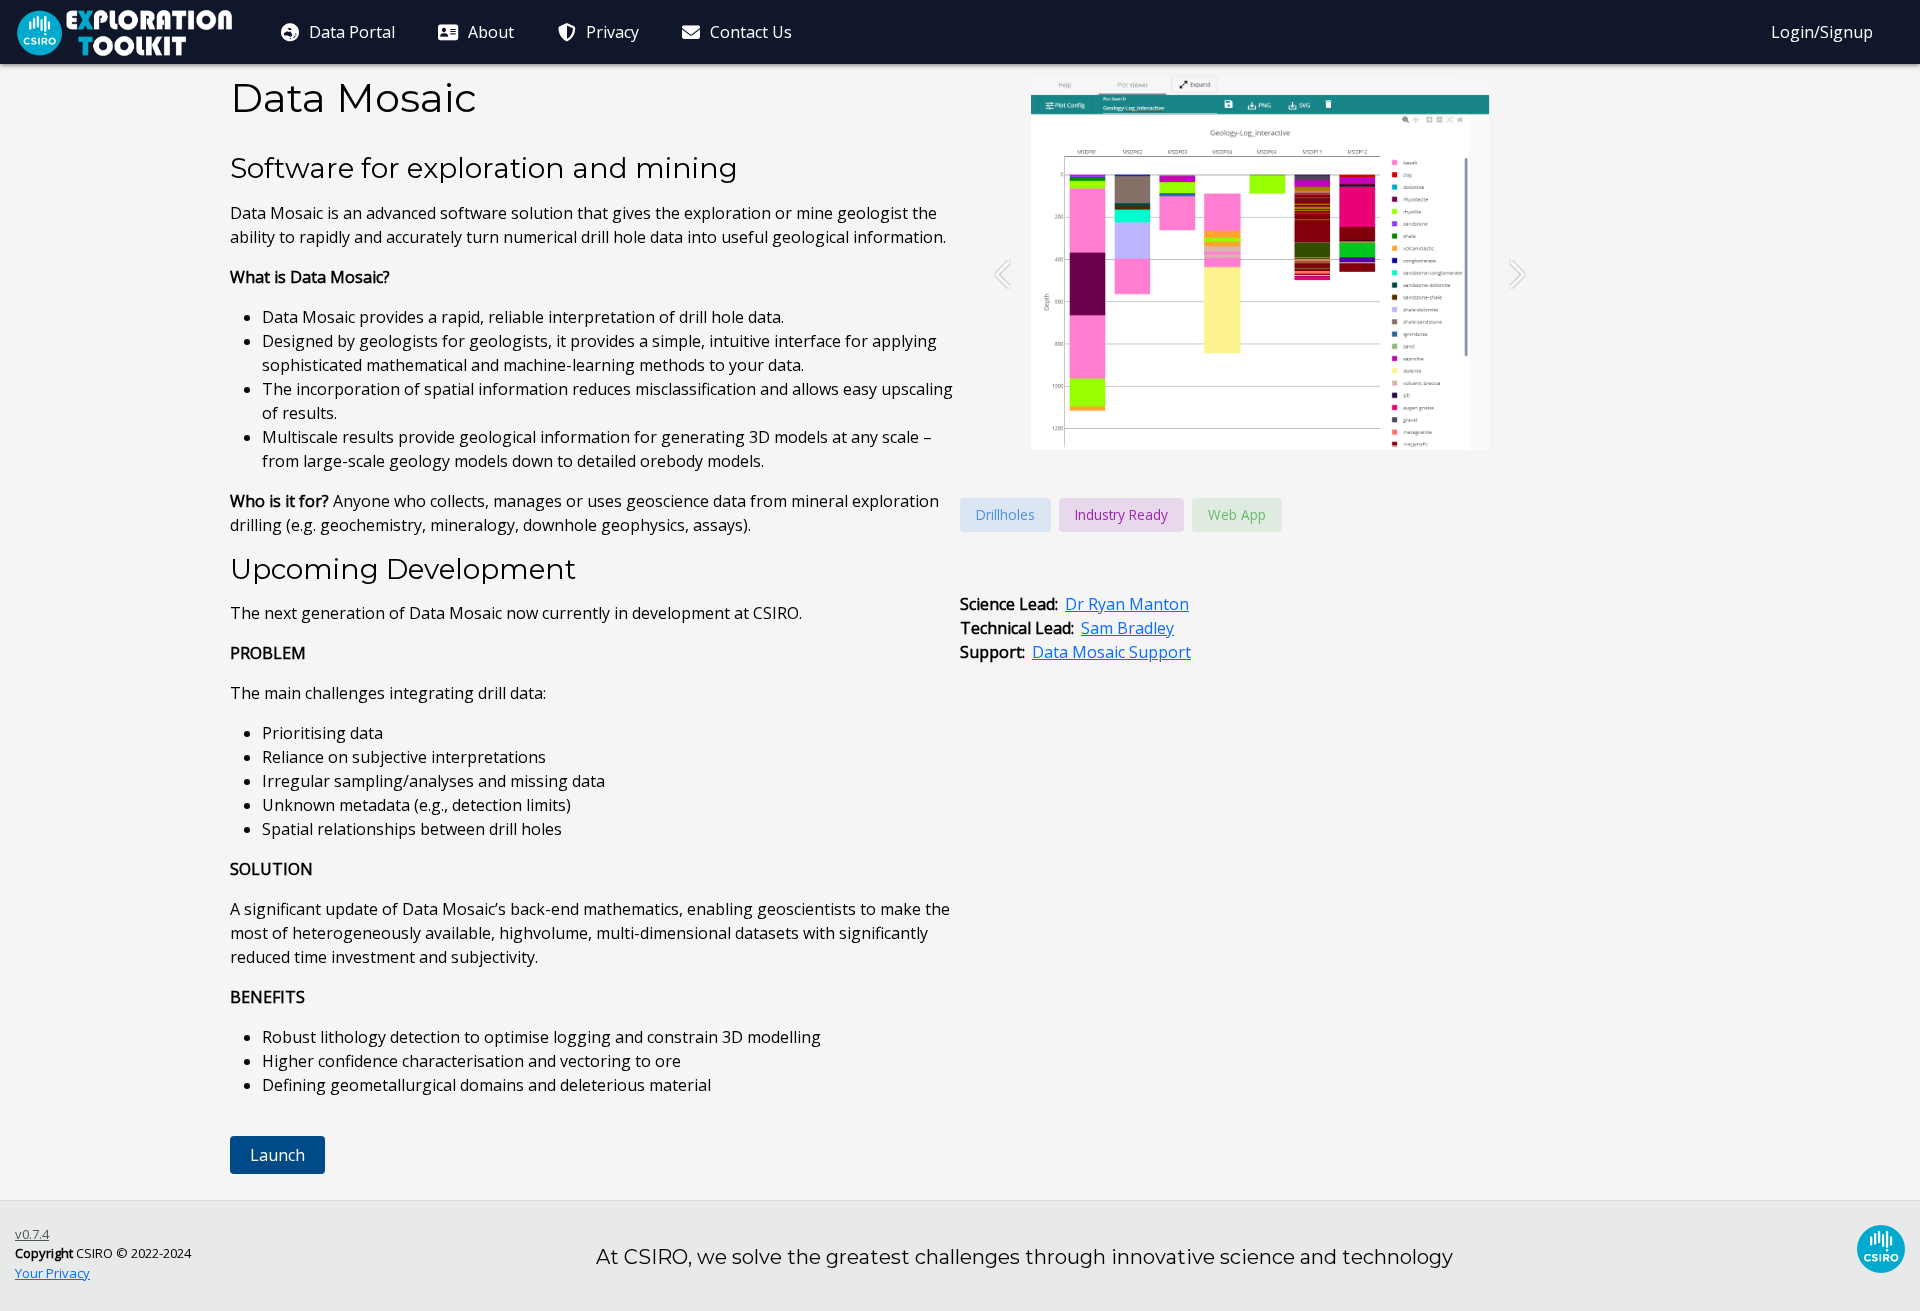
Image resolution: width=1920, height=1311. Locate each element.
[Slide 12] (1372, 446)
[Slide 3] (1120, 446)
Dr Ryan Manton (1127, 604)
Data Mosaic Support (1111, 652)
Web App (1237, 514)
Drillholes (1005, 514)
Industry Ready (1121, 514)
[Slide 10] (1316, 446)
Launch (277, 1155)
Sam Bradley (1127, 628)
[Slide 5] (1176, 446)
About (489, 32)
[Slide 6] (1204, 446)
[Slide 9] (1288, 446)
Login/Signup (1822, 32)
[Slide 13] (1400, 446)
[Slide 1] (1064, 446)
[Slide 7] (1232, 446)
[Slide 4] (1148, 446)
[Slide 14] (1428, 446)
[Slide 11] (1344, 446)
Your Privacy (52, 1273)
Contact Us (749, 32)
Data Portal (350, 32)
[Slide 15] (1456, 446)
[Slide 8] (1260, 446)
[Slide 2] (1092, 446)
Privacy (610, 32)
